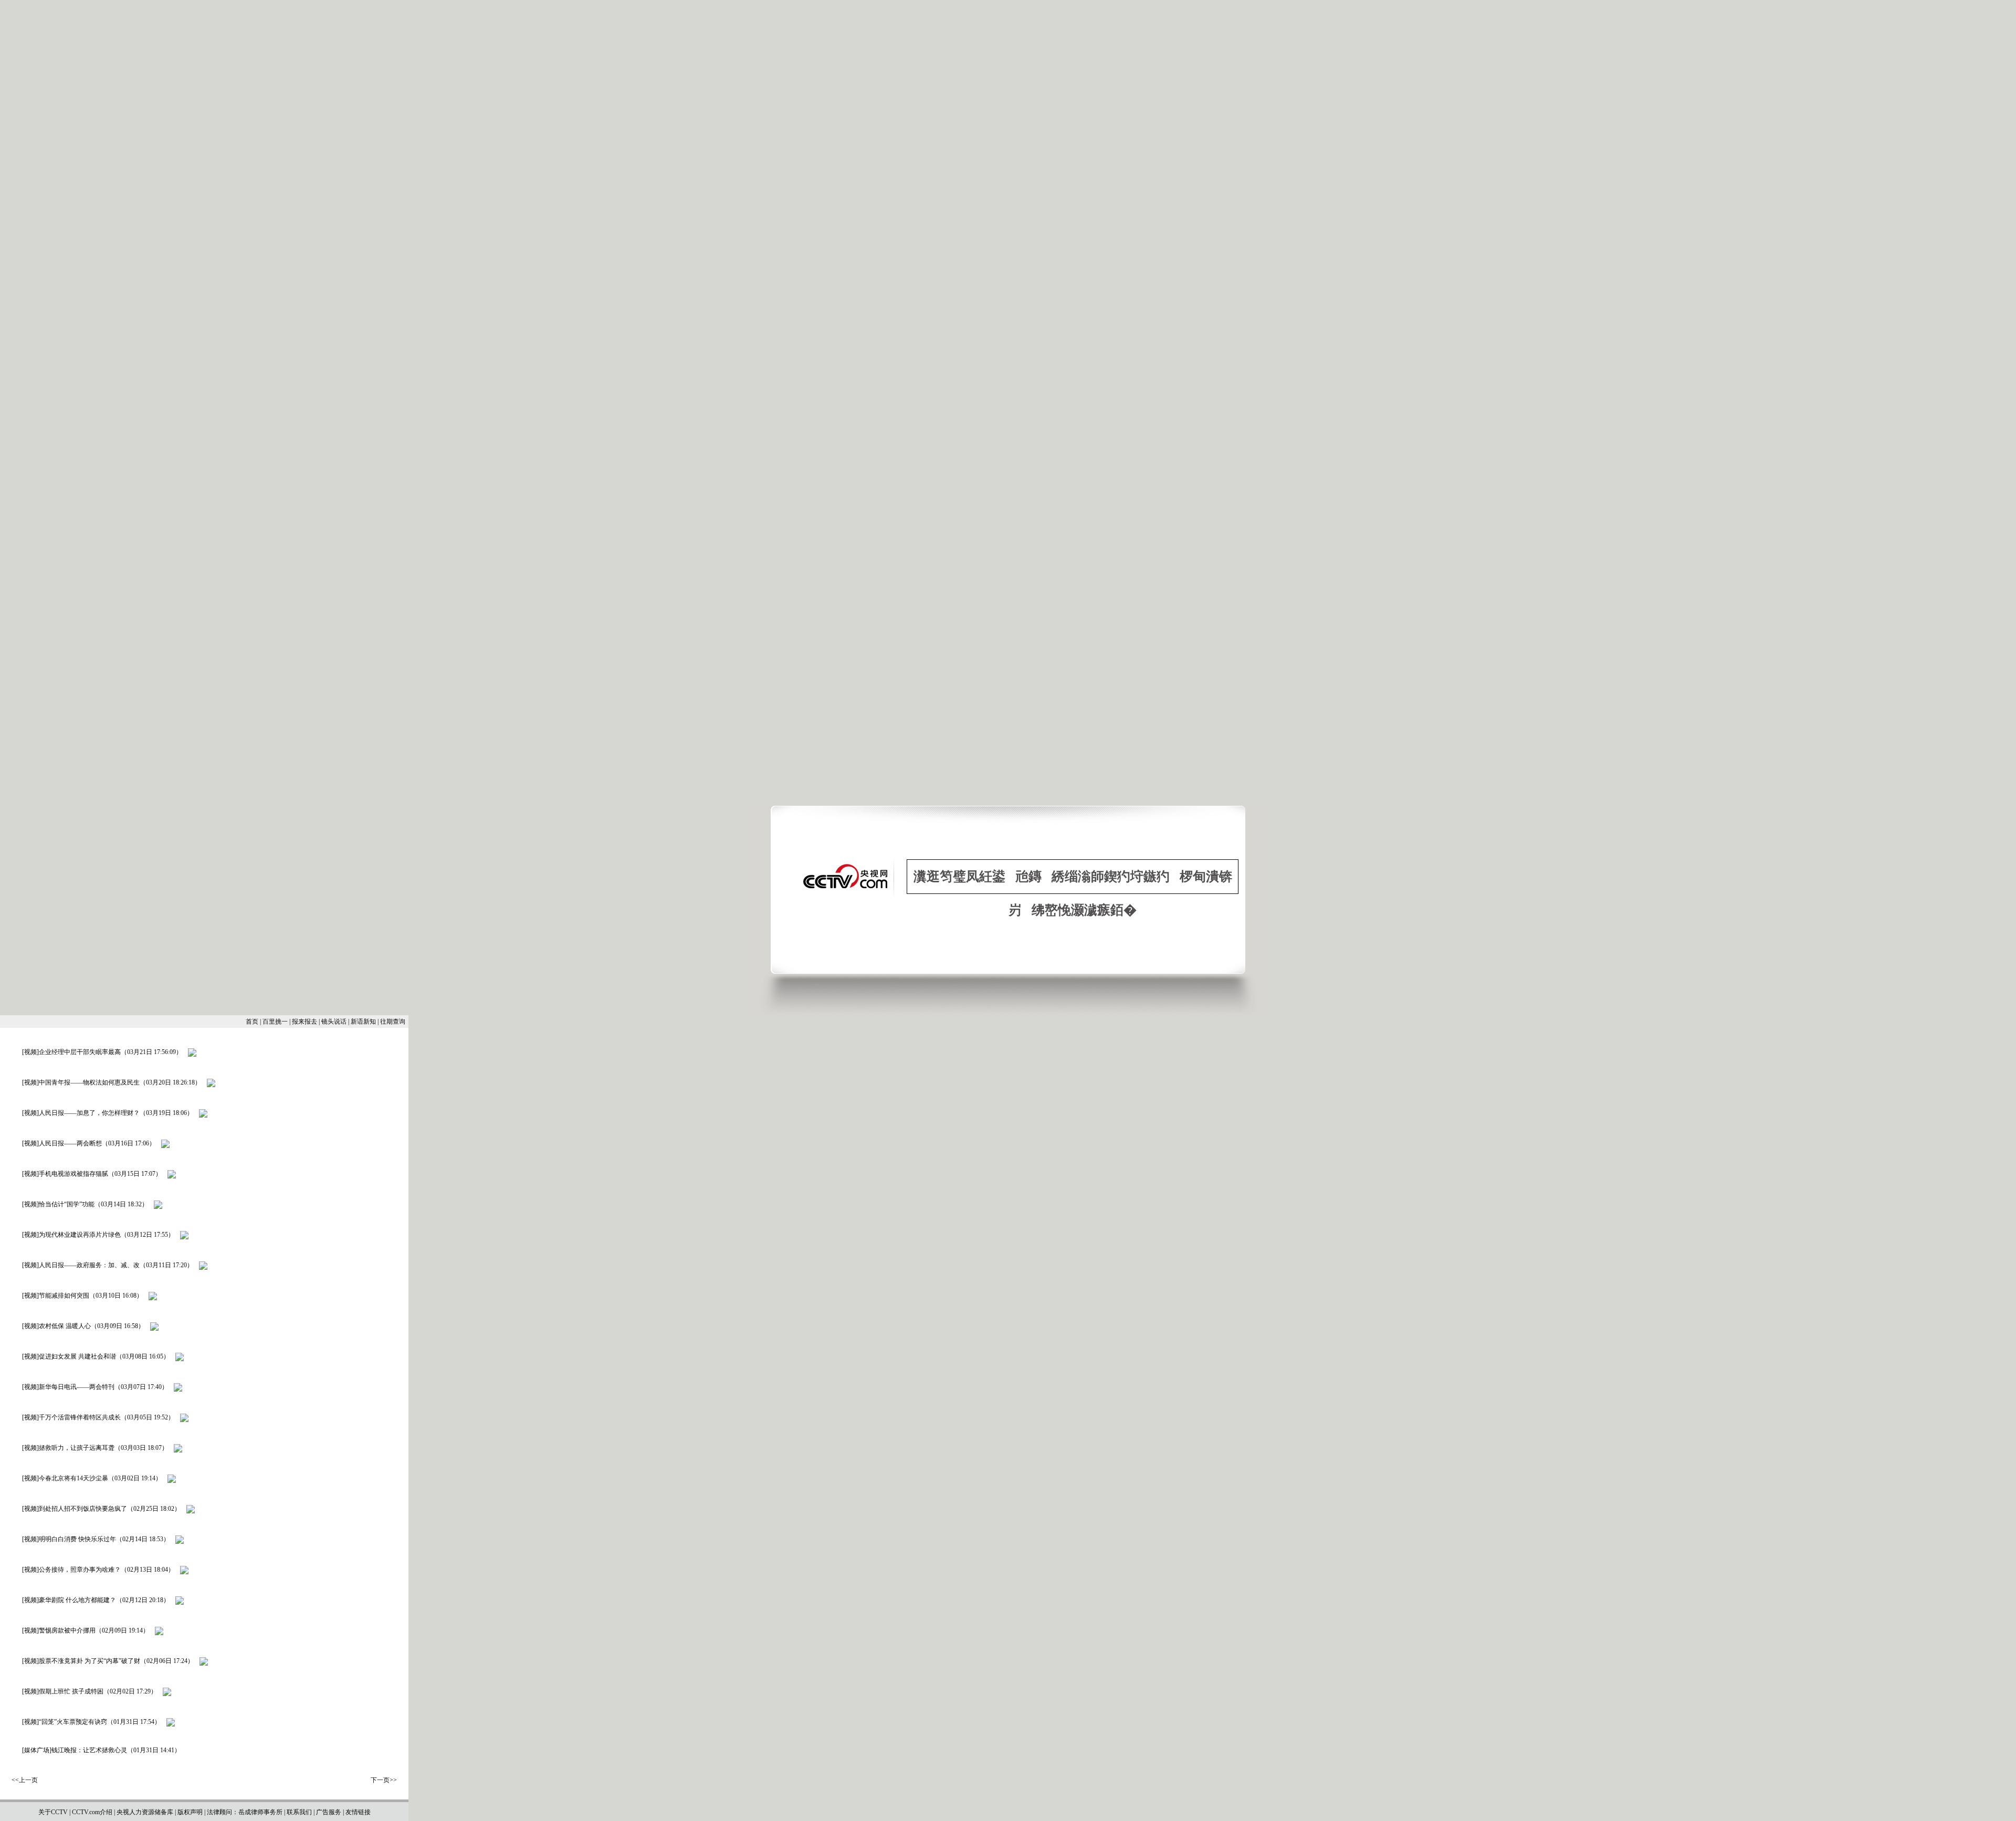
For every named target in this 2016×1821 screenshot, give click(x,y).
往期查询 (393, 1022)
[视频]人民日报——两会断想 (62, 1143)
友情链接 (358, 1812)
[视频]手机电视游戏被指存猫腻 (65, 1174)
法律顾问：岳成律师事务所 (245, 1812)
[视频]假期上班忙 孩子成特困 (63, 1691)
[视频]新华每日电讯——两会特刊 (68, 1387)
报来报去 (304, 1022)
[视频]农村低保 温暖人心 (56, 1326)
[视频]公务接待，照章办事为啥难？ (71, 1570)
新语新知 (363, 1022)
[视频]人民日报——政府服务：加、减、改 (81, 1265)
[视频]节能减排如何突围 (56, 1296)
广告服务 (329, 1812)
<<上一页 (25, 1780)
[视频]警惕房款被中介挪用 (59, 1630)
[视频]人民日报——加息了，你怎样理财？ (81, 1113)
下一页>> (384, 1780)
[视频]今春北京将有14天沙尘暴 (65, 1478)
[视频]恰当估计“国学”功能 (58, 1204)
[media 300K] (192, 1052)
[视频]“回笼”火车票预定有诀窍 (65, 1722)
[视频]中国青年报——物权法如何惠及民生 (81, 1082)
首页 (252, 1022)
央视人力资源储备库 (145, 1812)
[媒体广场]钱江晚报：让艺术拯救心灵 (75, 1750)
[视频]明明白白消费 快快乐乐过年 (69, 1539)
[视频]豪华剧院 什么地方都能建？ (69, 1600)
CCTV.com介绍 (92, 1812)
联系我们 (299, 1812)
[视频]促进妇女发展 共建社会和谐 (69, 1356)
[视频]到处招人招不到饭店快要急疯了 (75, 1509)
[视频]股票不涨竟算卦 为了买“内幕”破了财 (81, 1661)
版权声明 (190, 1812)
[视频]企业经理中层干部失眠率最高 (71, 1052)
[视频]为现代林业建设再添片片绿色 (71, 1235)
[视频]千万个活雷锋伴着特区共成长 (71, 1417)
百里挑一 (275, 1022)
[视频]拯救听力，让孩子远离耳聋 (68, 1448)
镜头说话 (334, 1022)
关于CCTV (53, 1812)
